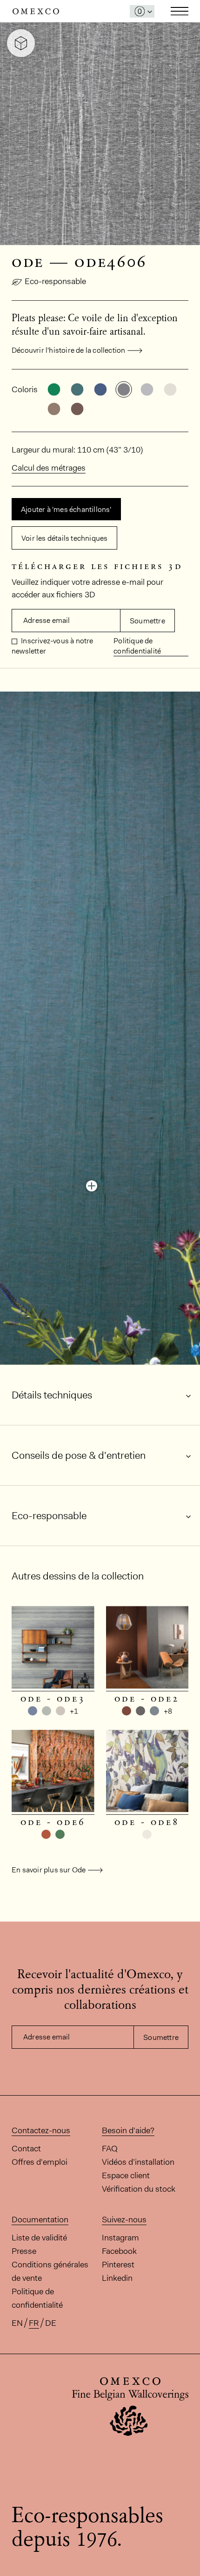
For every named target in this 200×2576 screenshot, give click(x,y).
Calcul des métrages (49, 468)
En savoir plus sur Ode (49, 1870)
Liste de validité (39, 2238)
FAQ (110, 2149)
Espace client (126, 2175)
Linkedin (117, 2278)
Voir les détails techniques (64, 538)
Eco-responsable (55, 281)
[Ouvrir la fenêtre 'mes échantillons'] (142, 11)
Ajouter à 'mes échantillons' (66, 509)
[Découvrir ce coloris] (92, 1186)
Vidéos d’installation (138, 2162)
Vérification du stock (139, 2189)
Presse (24, 2251)
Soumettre (147, 621)
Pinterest (118, 2265)
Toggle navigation (180, 11)
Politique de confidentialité (137, 646)
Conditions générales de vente (50, 2271)
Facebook (119, 2251)
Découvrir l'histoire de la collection (68, 350)
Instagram (120, 2238)
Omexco (36, 11)
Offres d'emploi (40, 2162)
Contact (26, 2149)
